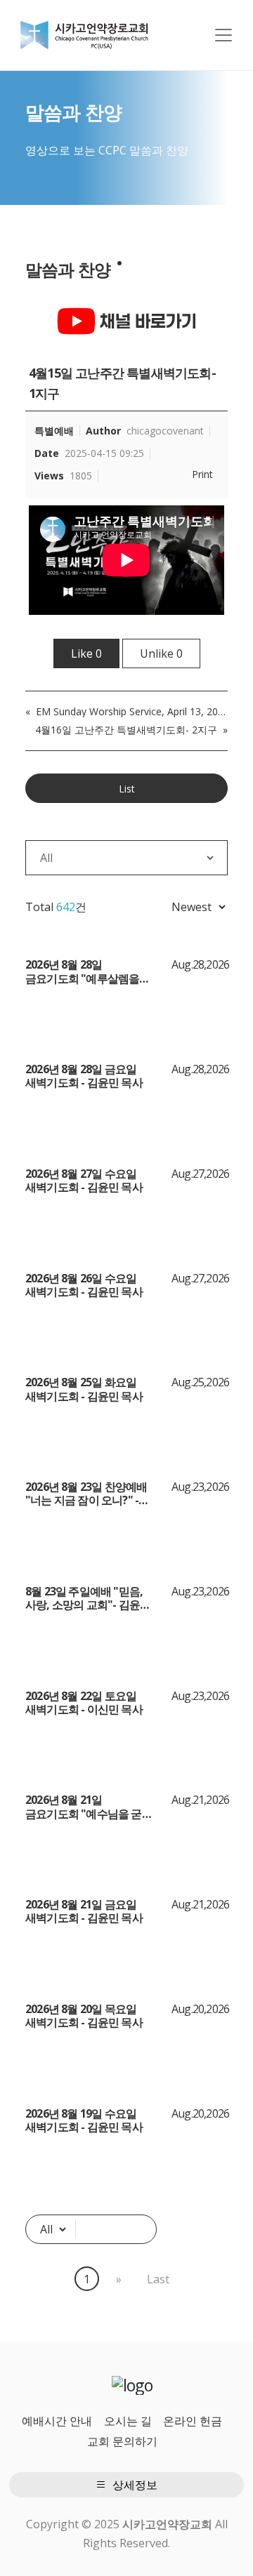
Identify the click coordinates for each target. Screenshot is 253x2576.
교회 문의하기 (122, 2441)
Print (202, 474)
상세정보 (134, 2485)
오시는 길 (128, 2421)
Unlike (161, 653)
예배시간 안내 (57, 2421)
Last (158, 2279)
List (127, 789)
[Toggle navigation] (223, 35)
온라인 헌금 (193, 2421)
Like (86, 653)
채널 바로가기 (146, 321)
